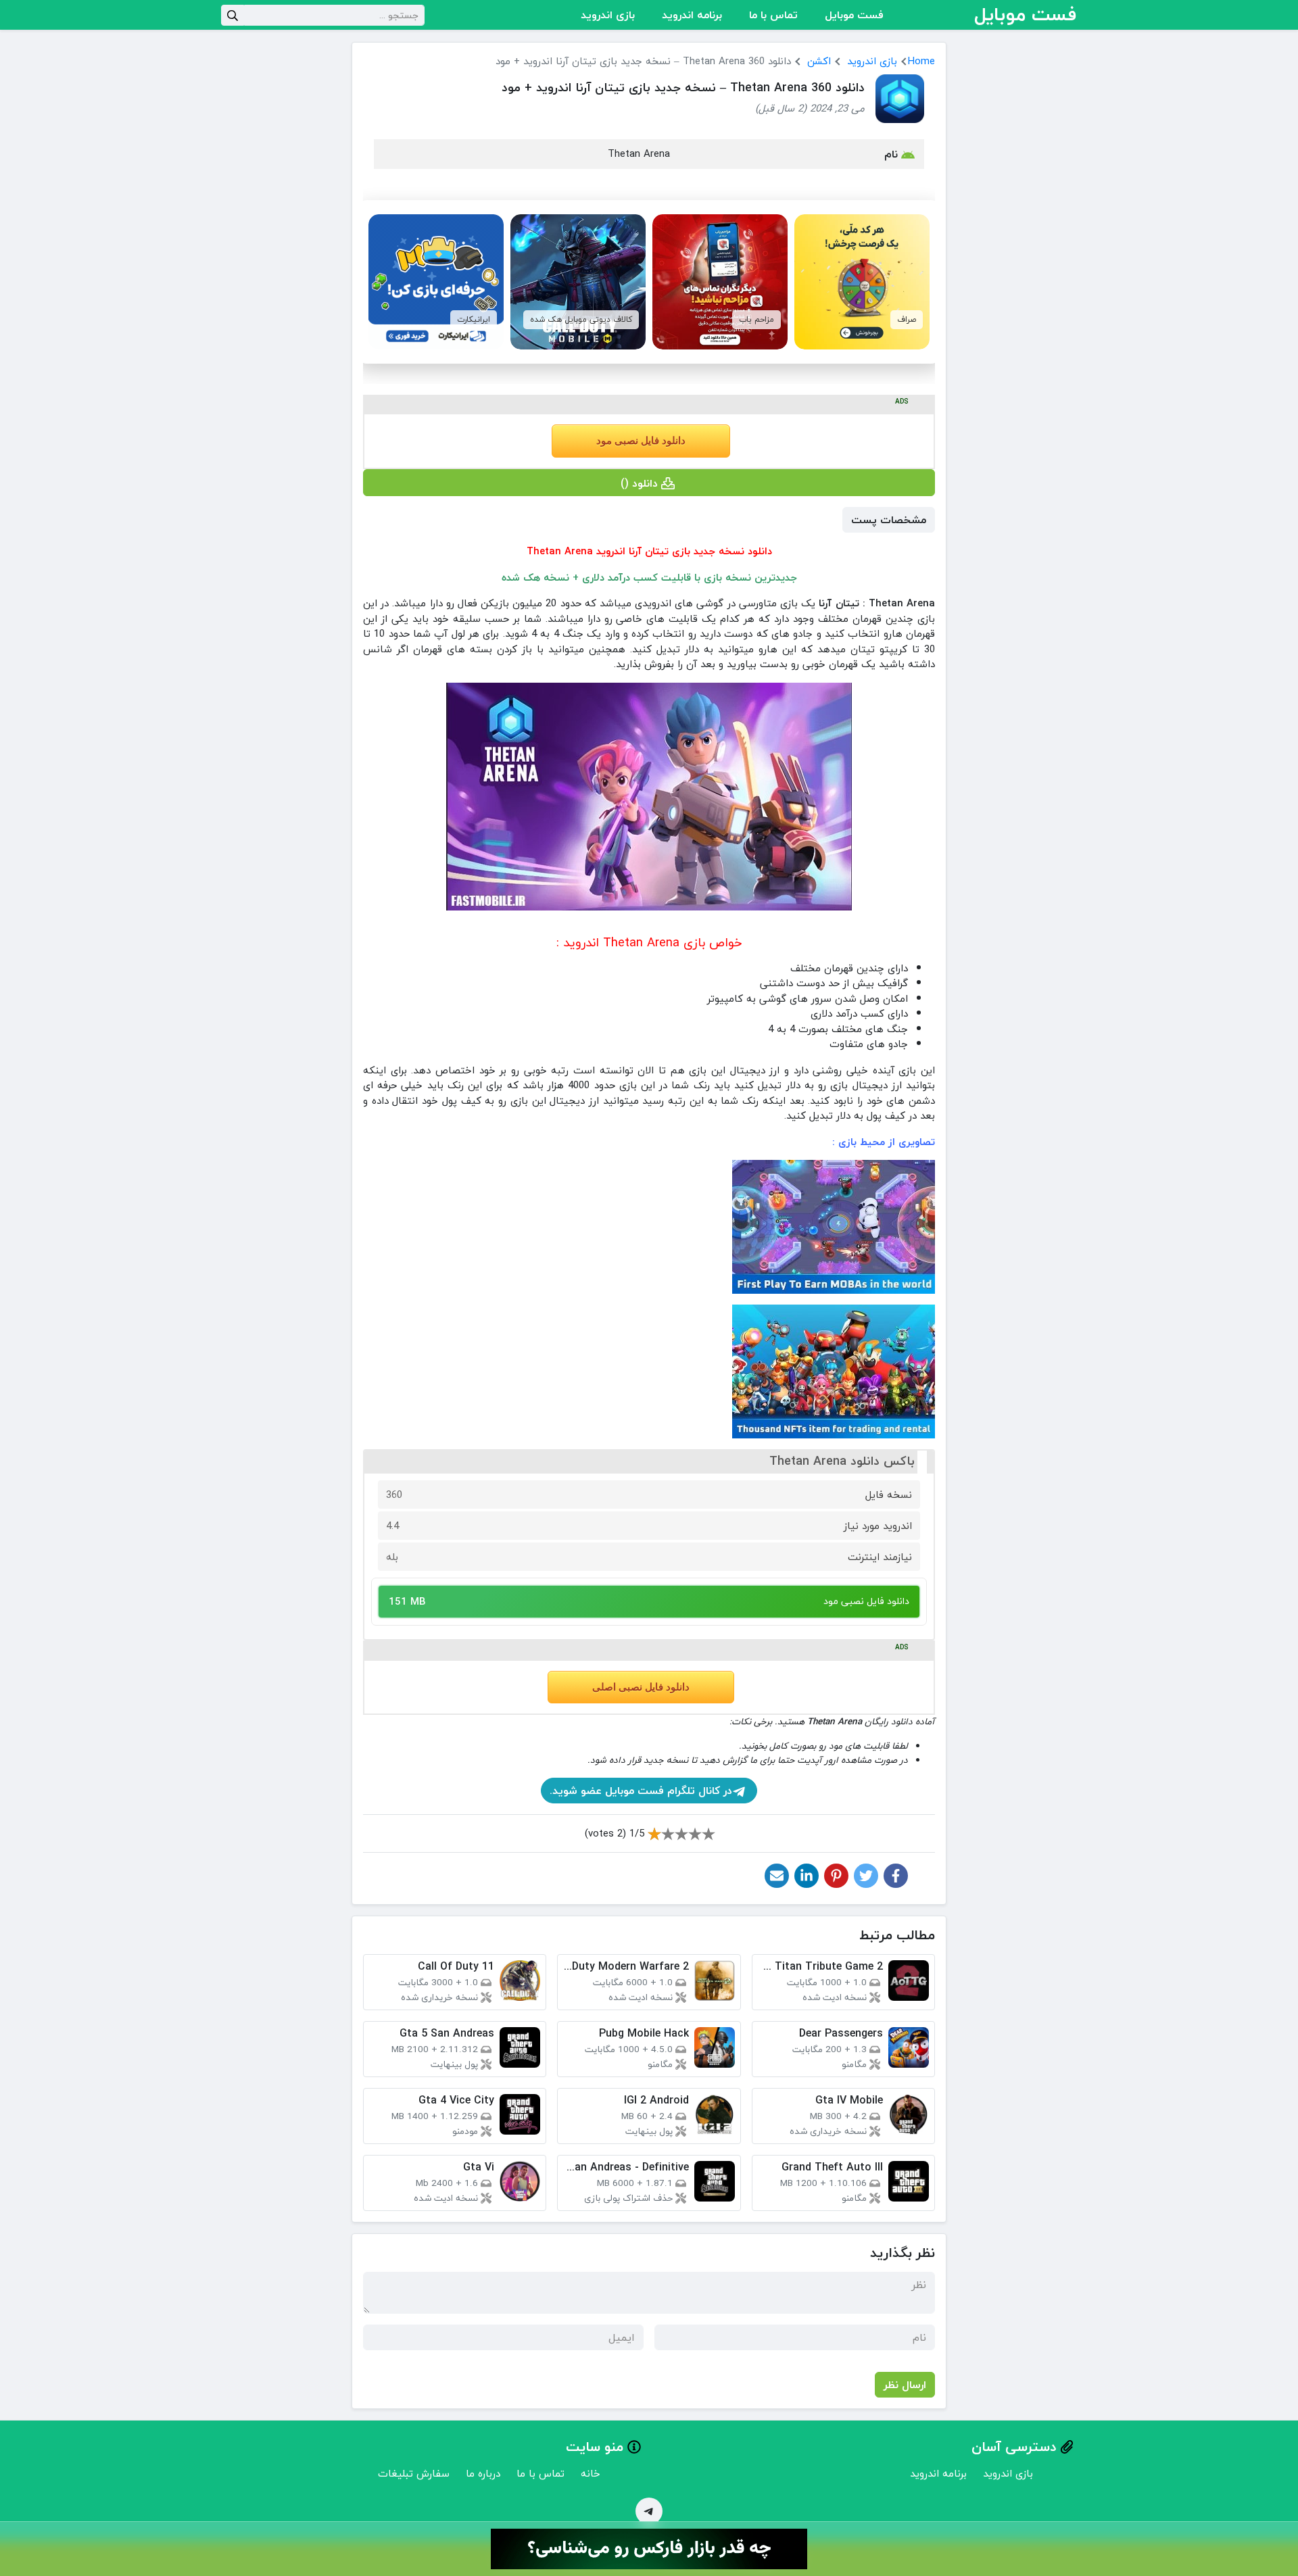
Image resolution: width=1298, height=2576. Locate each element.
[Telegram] (649, 2511)
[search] (233, 15)
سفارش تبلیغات (414, 2473)
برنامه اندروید (692, 15)
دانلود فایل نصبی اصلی (641, 1687)
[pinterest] (836, 1876)
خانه (591, 2473)
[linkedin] (807, 1876)
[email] (777, 1876)
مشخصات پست (889, 520)
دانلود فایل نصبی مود (641, 441)
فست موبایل (854, 15)
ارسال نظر (905, 2385)
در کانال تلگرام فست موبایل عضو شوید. (641, 1791)
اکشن (819, 61)
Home (921, 61)
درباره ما (483, 2473)
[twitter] (866, 1876)
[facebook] (896, 1876)
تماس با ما (773, 15)
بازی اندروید (608, 15)
